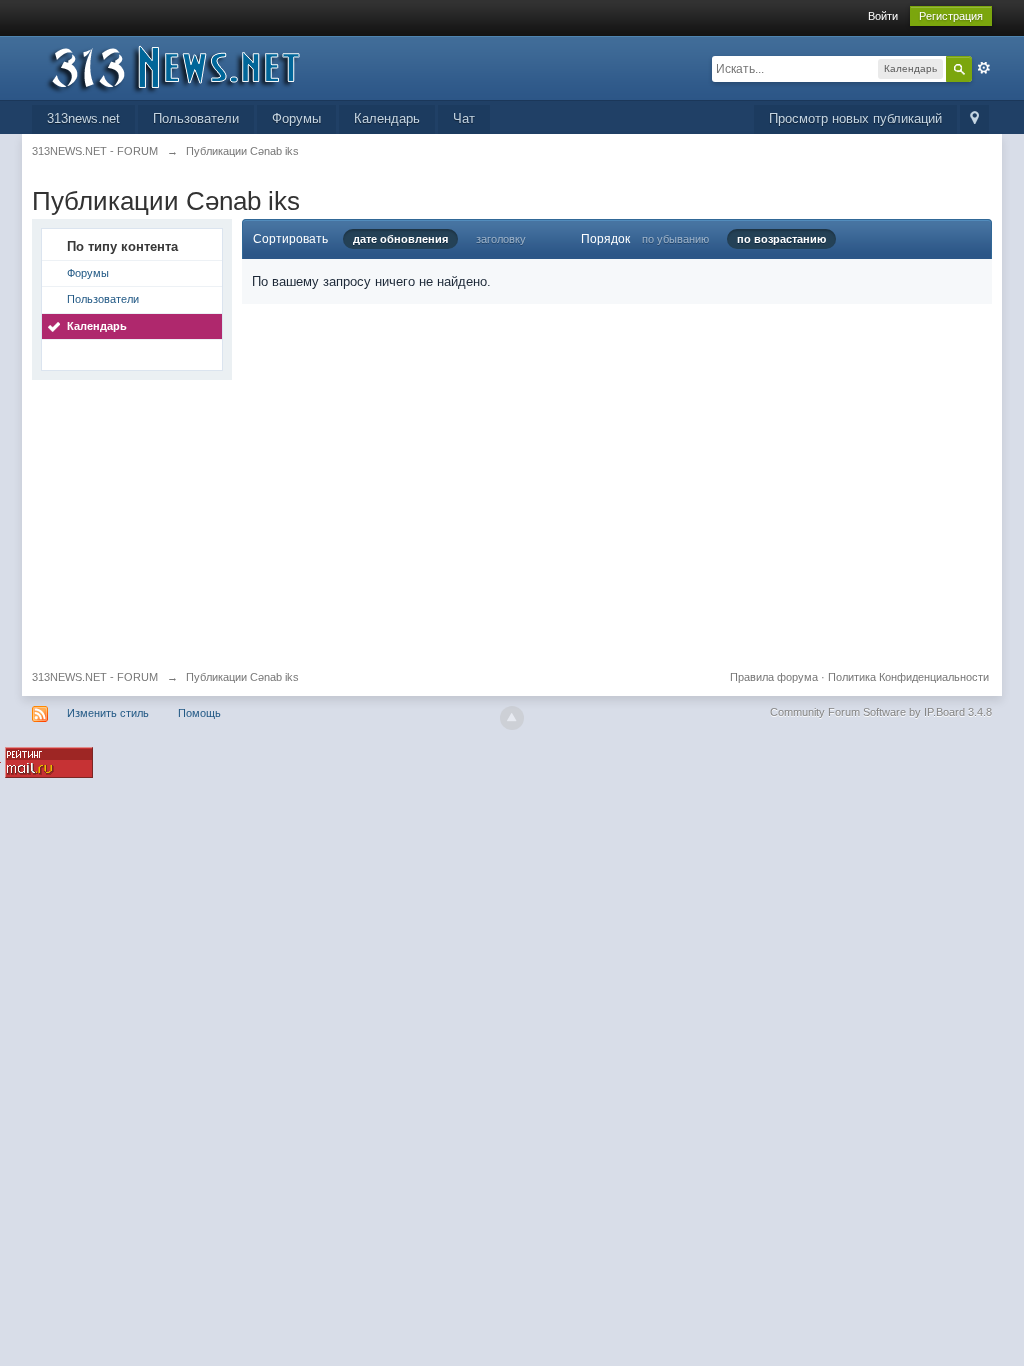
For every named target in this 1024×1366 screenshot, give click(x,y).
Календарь (387, 118)
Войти (883, 16)
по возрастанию (781, 239)
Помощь (199, 713)
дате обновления (400, 239)
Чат (464, 118)
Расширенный (984, 68)
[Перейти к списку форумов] (211, 66)
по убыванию (675, 239)
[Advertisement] (512, 520)
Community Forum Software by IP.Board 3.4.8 (881, 712)
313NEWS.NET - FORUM (95, 677)
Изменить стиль (108, 713)
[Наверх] (512, 718)
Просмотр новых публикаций (855, 118)
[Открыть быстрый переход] (974, 119)
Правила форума (774, 677)
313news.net (83, 118)
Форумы (296, 118)
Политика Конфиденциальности (908, 677)
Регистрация (951, 16)
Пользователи (196, 118)
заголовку (501, 239)
